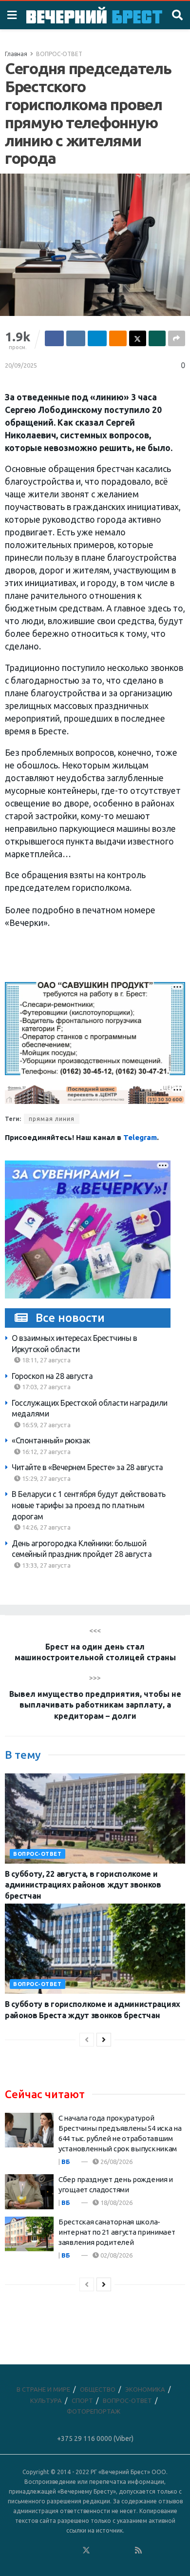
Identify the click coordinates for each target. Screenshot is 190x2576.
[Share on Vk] (76, 338)
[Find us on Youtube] (126, 2551)
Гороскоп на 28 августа (52, 1376)
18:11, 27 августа (46, 1360)
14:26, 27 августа (46, 1527)
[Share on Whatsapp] (157, 338)
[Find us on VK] (60, 2551)
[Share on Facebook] (54, 338)
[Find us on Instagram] (113, 2551)
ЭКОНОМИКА (145, 2389)
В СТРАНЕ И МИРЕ (43, 2389)
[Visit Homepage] (94, 15)
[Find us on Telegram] (99, 2551)
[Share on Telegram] (97, 338)
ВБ (66, 2162)
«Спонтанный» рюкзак (51, 1440)
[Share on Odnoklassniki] (118, 338)
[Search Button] (177, 15)
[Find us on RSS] (138, 2551)
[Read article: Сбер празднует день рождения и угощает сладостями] (29, 2192)
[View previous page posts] (87, 2040)
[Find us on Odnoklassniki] (73, 2551)
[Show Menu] (12, 15)
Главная (16, 54)
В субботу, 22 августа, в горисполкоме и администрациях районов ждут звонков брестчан (83, 1885)
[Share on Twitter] (138, 338)
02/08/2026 (116, 2255)
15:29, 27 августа (46, 1478)
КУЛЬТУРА (46, 2400)
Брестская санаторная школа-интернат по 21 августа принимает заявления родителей (117, 2232)
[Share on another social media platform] (177, 338)
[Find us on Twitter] (86, 2551)
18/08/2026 (116, 2202)
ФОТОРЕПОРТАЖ (94, 2411)
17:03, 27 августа (46, 1387)
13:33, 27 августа (46, 1565)
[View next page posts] (104, 2040)
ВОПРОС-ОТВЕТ (59, 54)
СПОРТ (82, 2400)
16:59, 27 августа (46, 1425)
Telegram (140, 1137)
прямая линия (52, 1119)
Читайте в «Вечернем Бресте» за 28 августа (87, 1467)
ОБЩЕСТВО (98, 2389)
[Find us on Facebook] (47, 2551)
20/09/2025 (21, 365)
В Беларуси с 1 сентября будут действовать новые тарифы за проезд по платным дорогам (89, 1505)
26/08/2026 (116, 2162)
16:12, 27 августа (46, 1452)
